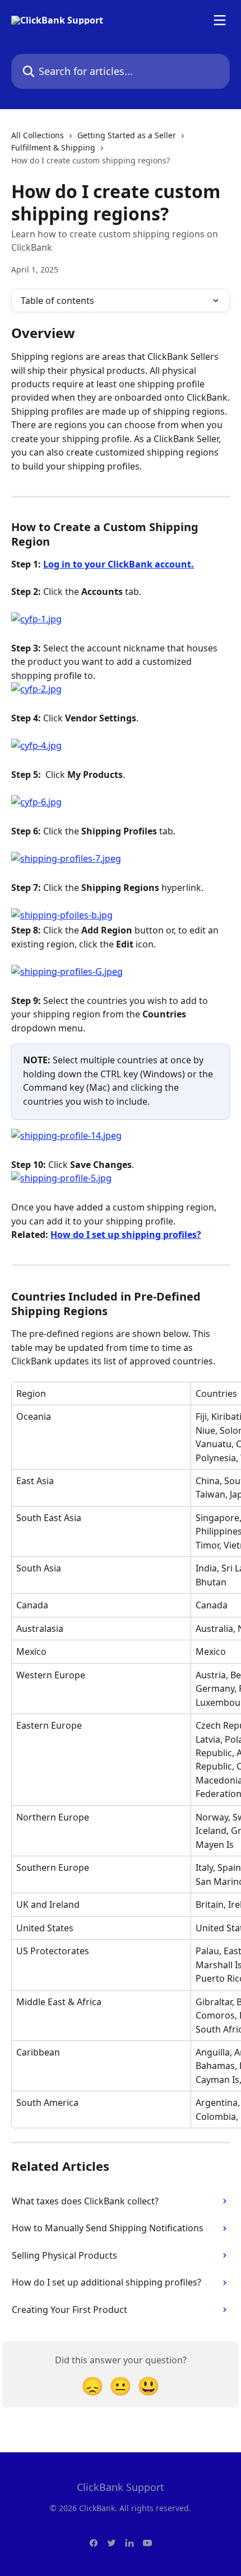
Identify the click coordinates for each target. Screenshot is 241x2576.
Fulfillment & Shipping (53, 147)
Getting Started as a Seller (127, 135)
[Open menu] (220, 20)
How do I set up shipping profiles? (126, 1235)
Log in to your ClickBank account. (119, 564)
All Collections (38, 135)
